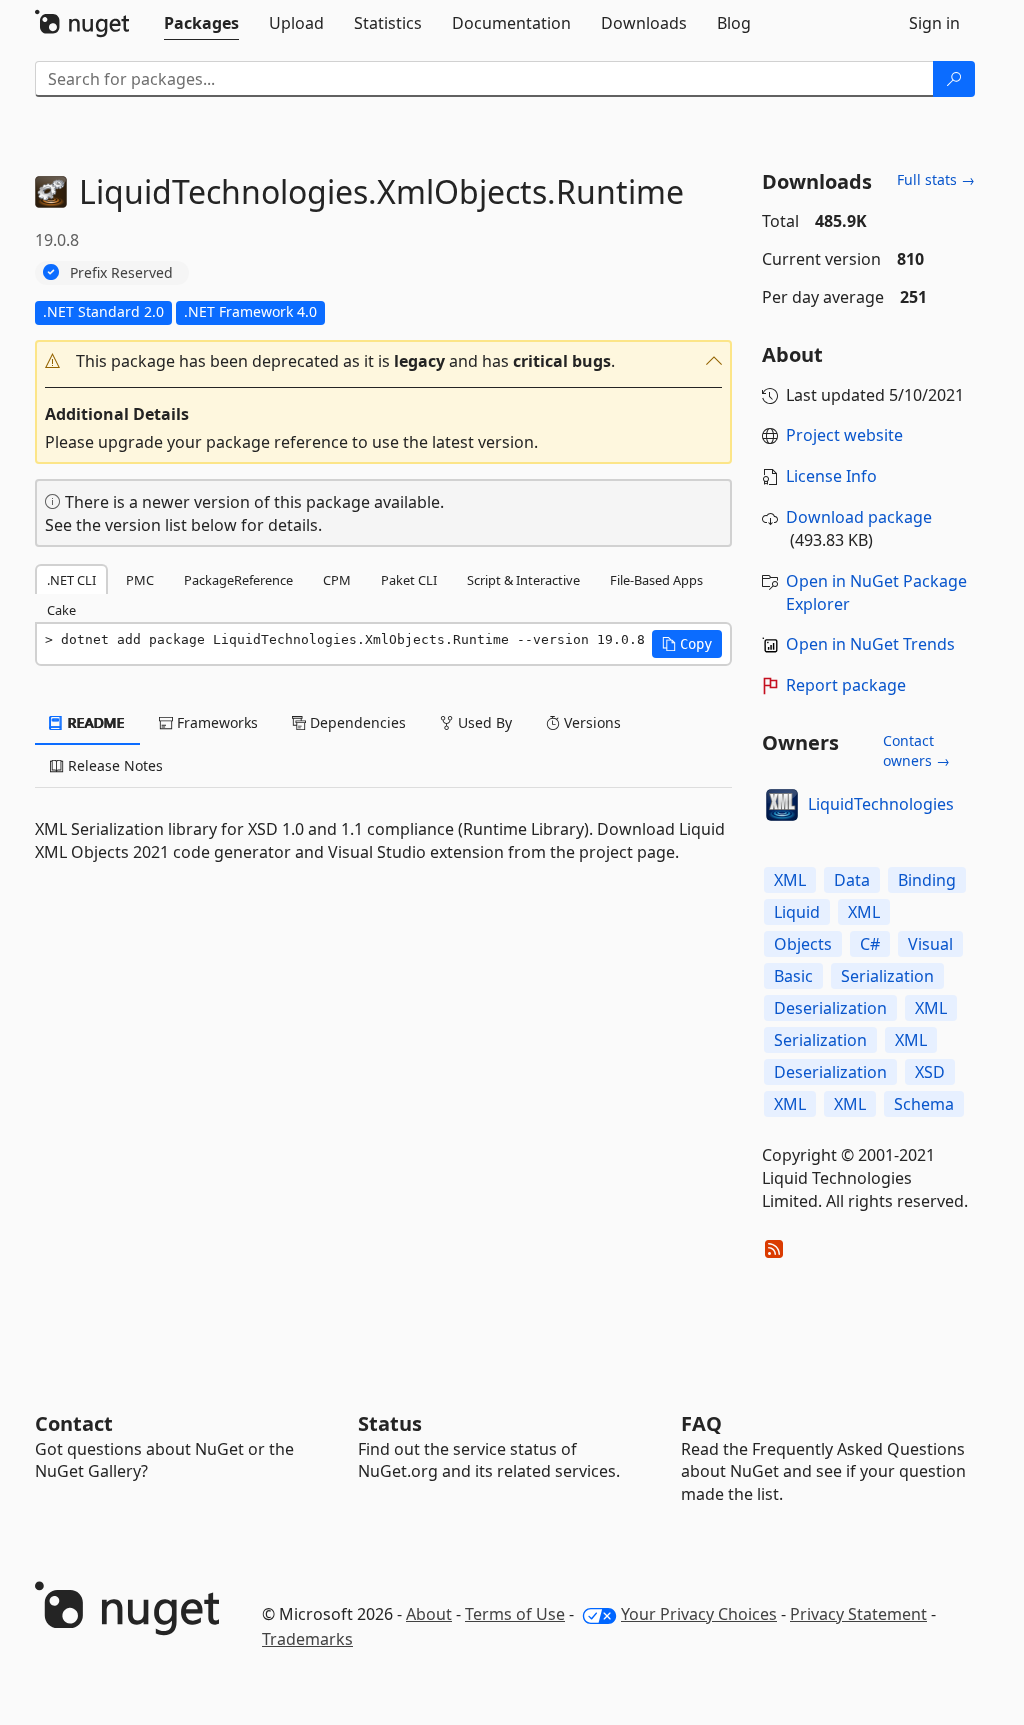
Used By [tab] (483, 722)
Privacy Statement (858, 1614)
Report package (846, 685)
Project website (844, 435)
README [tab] (94, 722)
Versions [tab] (590, 722)
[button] (384, 361)
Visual (930, 944)
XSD (930, 1072)
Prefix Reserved (121, 272)
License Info (831, 476)
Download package (859, 517)
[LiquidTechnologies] (782, 805)
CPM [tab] (337, 580)
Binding (927, 880)
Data (852, 880)
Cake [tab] (61, 610)
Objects (803, 944)
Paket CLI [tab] (409, 580)
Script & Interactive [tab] (523, 580)
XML (790, 880)
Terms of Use (515, 1614)
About (429, 1614)
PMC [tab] (140, 580)
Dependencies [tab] (356, 722)
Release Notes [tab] (113, 765)
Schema (924, 1104)
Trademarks (307, 1639)
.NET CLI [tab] (71, 580)
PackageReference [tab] (238, 580)
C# (870, 944)
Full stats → (936, 179)
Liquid (797, 912)
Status (390, 1423)
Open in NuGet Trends (870, 644)
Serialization (887, 976)
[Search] (954, 79)
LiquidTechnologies (881, 804)
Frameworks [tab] (215, 722)
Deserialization (830, 1008)
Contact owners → (916, 750)
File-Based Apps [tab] (656, 580)
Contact (74, 1423)
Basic (793, 976)
